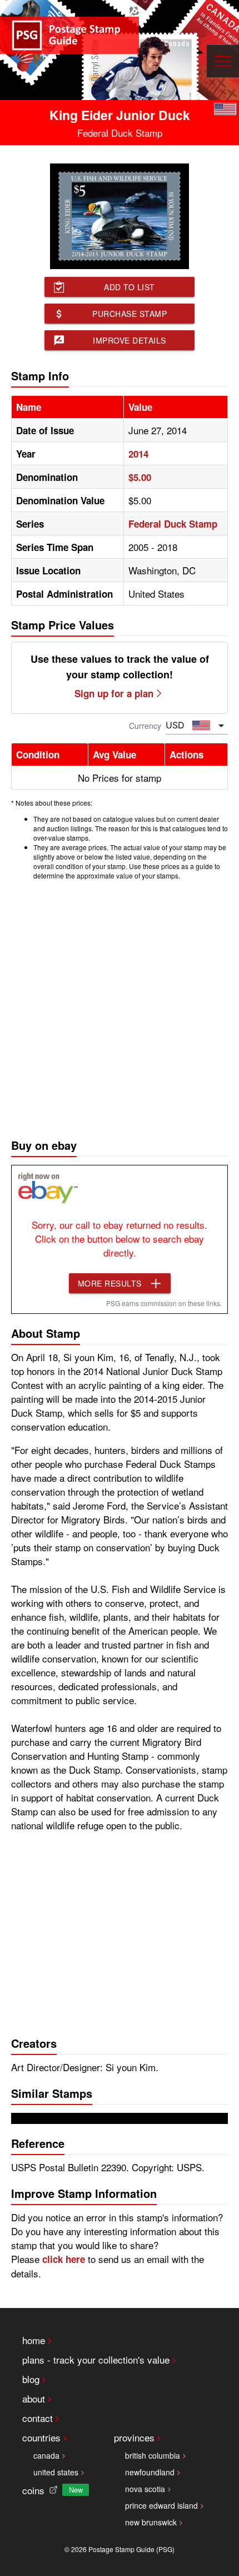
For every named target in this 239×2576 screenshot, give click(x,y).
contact (38, 2418)
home (34, 2340)
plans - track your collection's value (96, 2359)
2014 (138, 454)
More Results (110, 1283)
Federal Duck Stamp (173, 524)
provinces (134, 2437)
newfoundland (150, 2472)
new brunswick (151, 2522)
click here (64, 2259)
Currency (145, 726)
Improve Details (130, 340)
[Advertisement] (120, 1006)
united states (56, 2472)
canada (46, 2455)
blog (31, 2379)
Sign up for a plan (114, 693)
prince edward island (161, 2505)
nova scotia (145, 2489)
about (34, 2398)
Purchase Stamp (130, 314)
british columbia (153, 2455)
